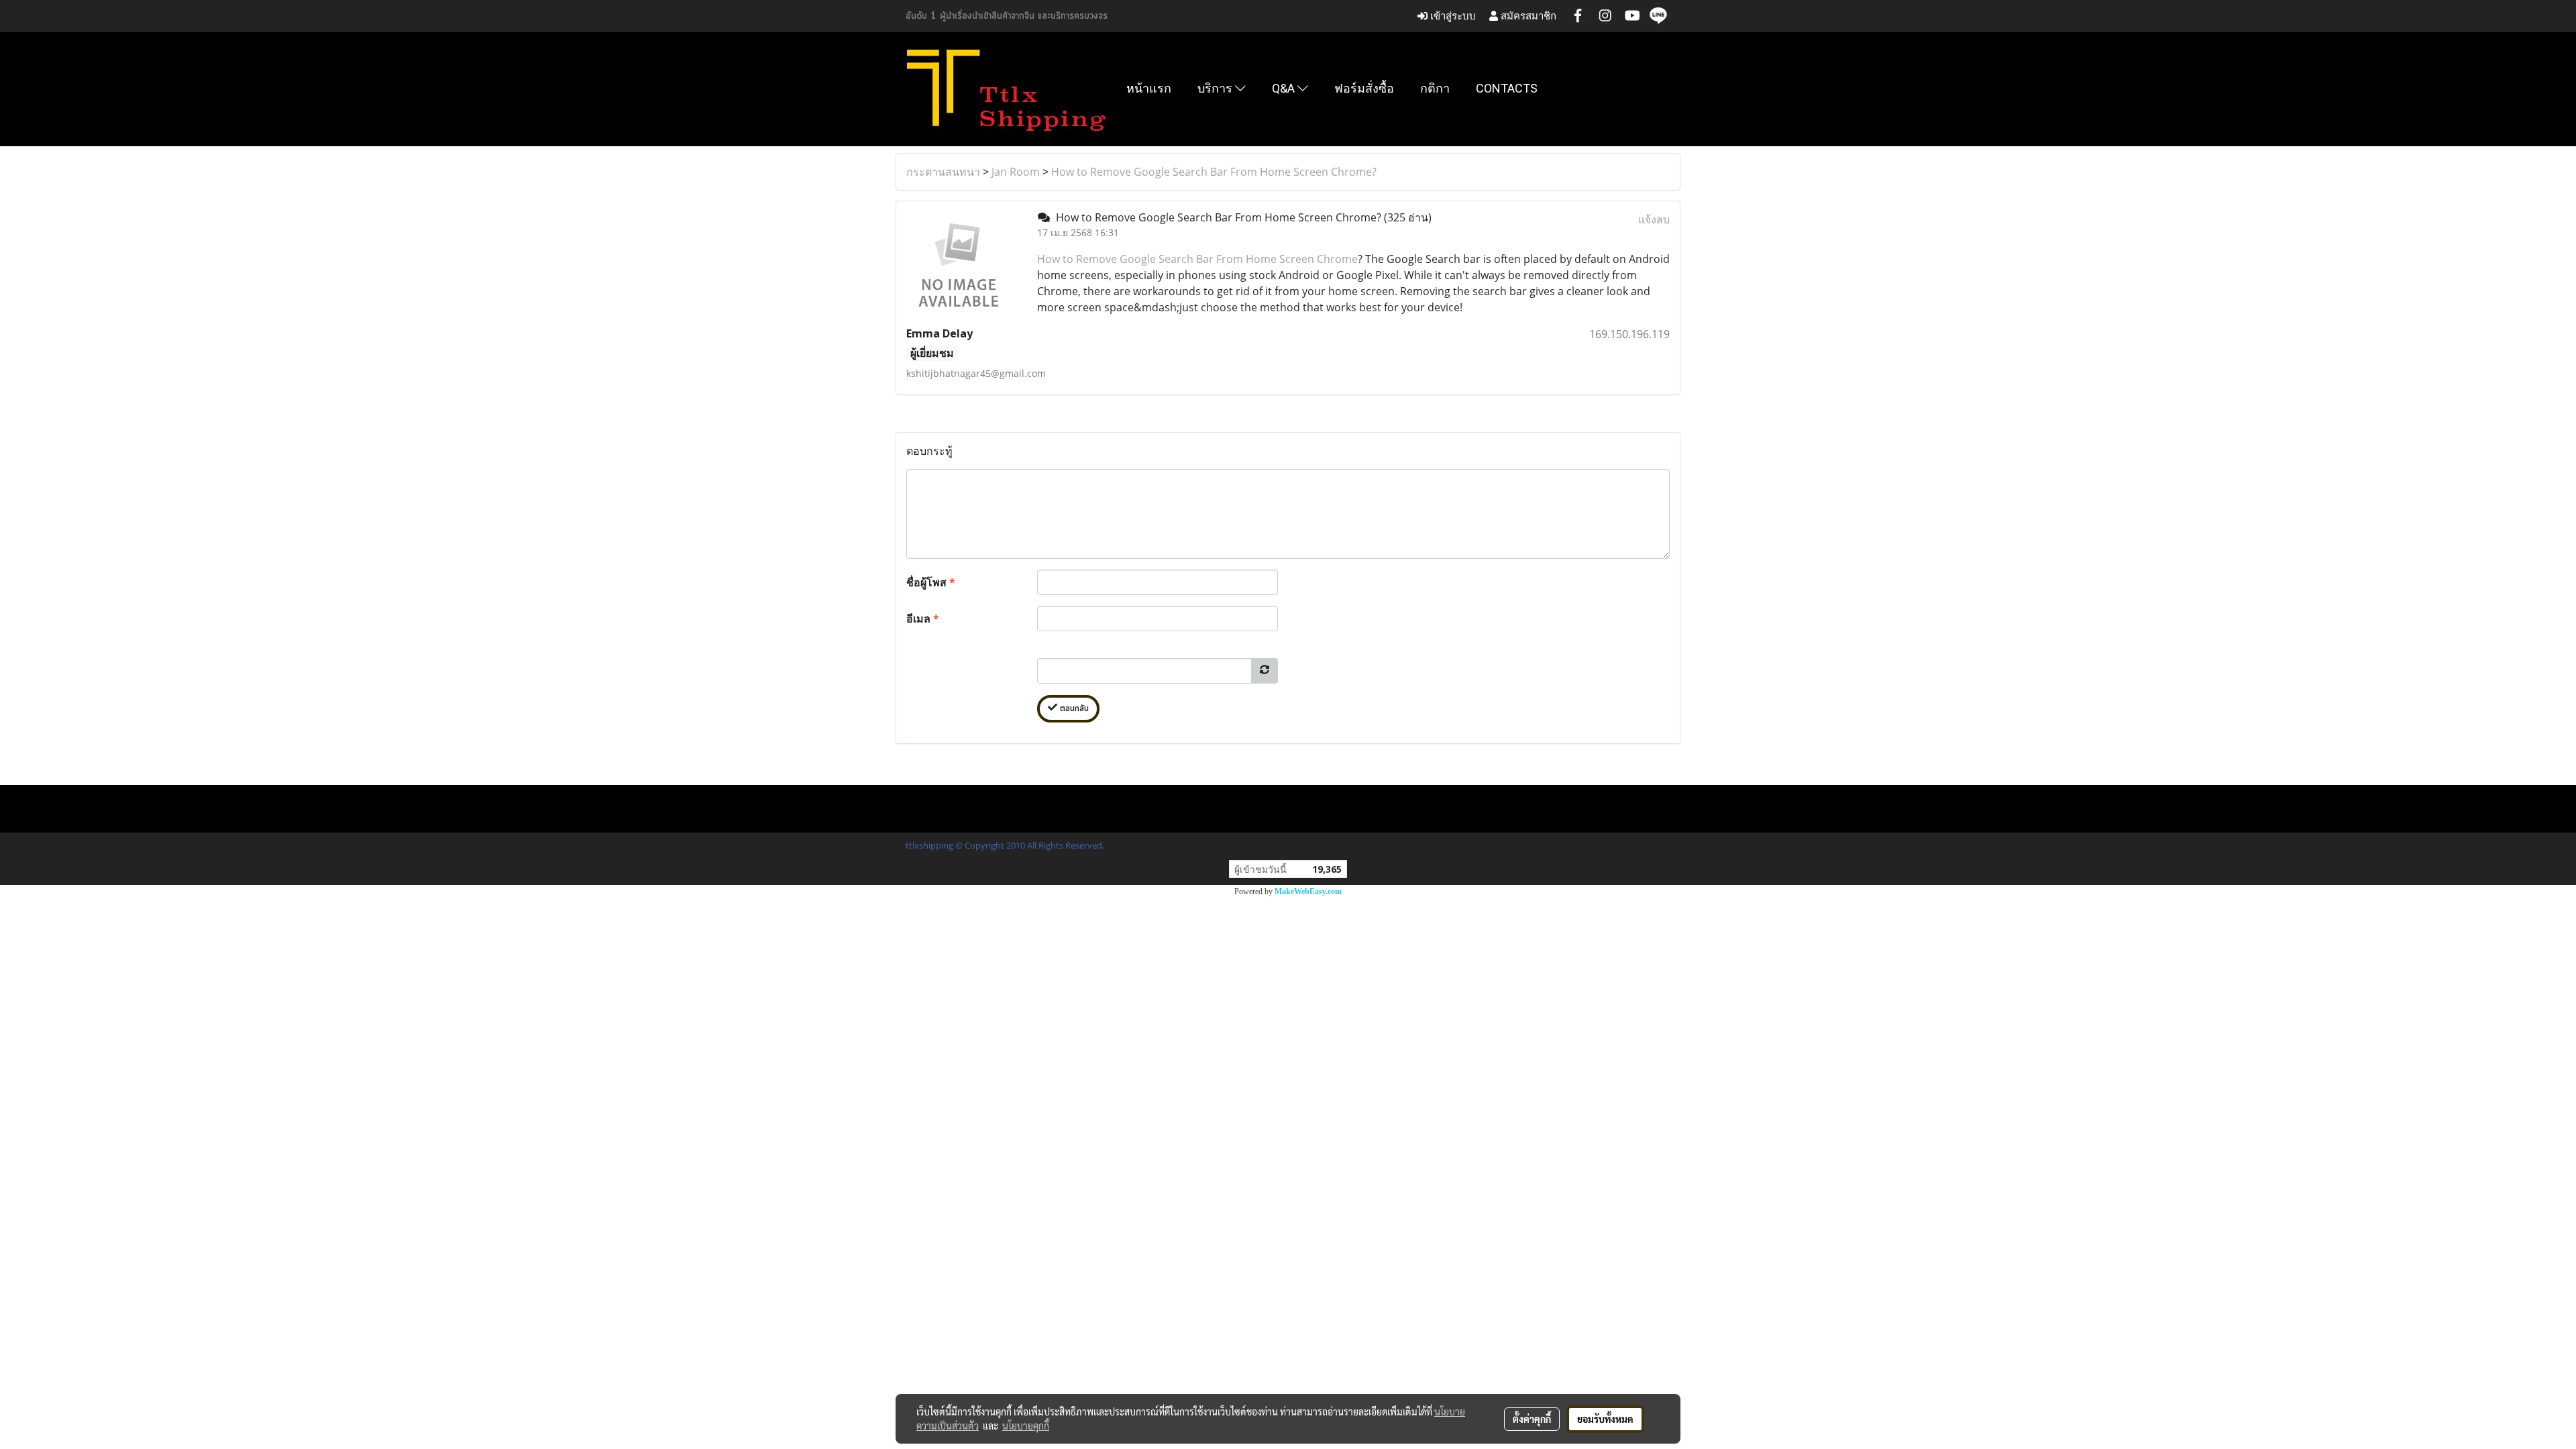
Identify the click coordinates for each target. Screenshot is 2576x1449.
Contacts (1507, 88)
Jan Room (1016, 172)
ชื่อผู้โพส (931, 582)
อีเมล (923, 619)
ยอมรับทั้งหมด (1605, 1419)
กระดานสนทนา (943, 172)
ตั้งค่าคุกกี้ (1532, 1419)
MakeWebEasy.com (1308, 892)
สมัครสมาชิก (1527, 16)
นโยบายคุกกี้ (1026, 1426)
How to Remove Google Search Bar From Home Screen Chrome (1197, 259)
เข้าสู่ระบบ (1452, 16)
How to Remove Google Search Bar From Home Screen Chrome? (1214, 172)
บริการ (1216, 88)
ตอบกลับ (1073, 709)
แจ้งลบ (1654, 219)
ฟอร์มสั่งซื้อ (1364, 88)
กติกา (1435, 88)
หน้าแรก (1149, 88)
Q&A (1285, 88)
